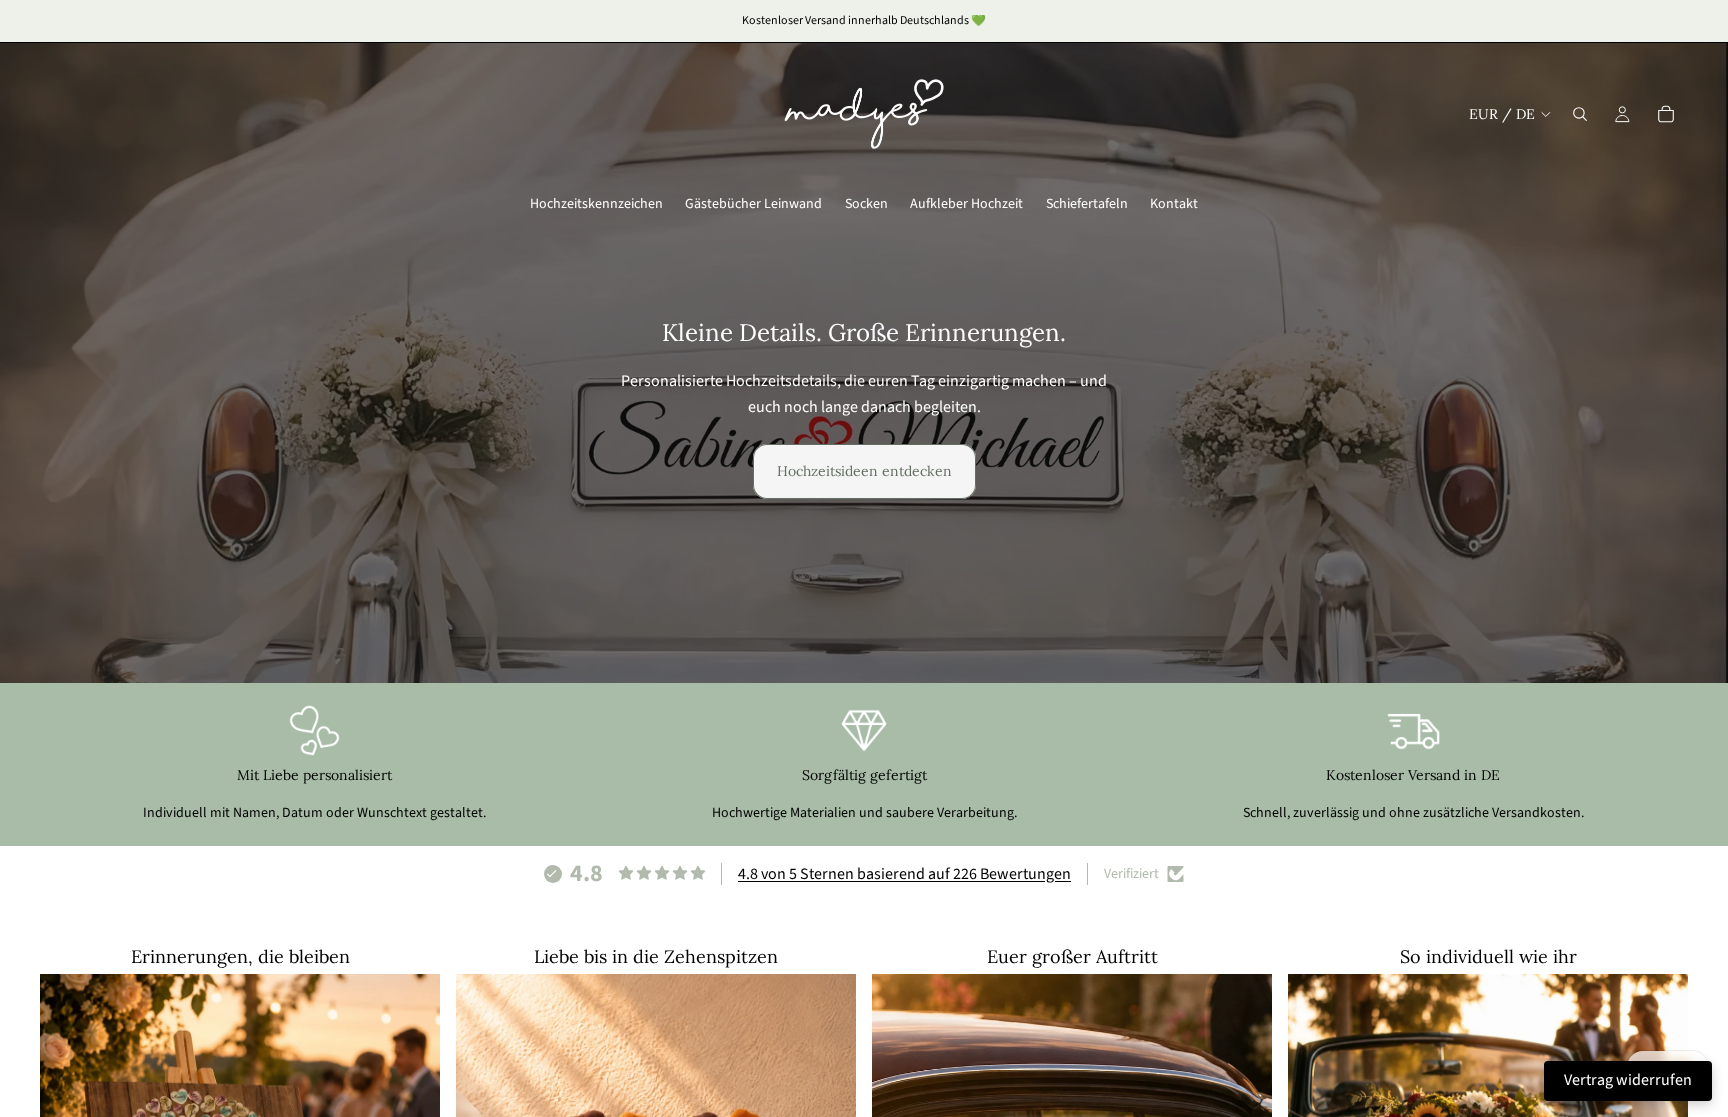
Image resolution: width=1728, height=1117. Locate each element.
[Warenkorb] (1666, 114)
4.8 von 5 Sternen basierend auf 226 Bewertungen (904, 874)
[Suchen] (1580, 114)
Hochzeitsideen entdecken (864, 471)
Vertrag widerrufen (1628, 1080)
